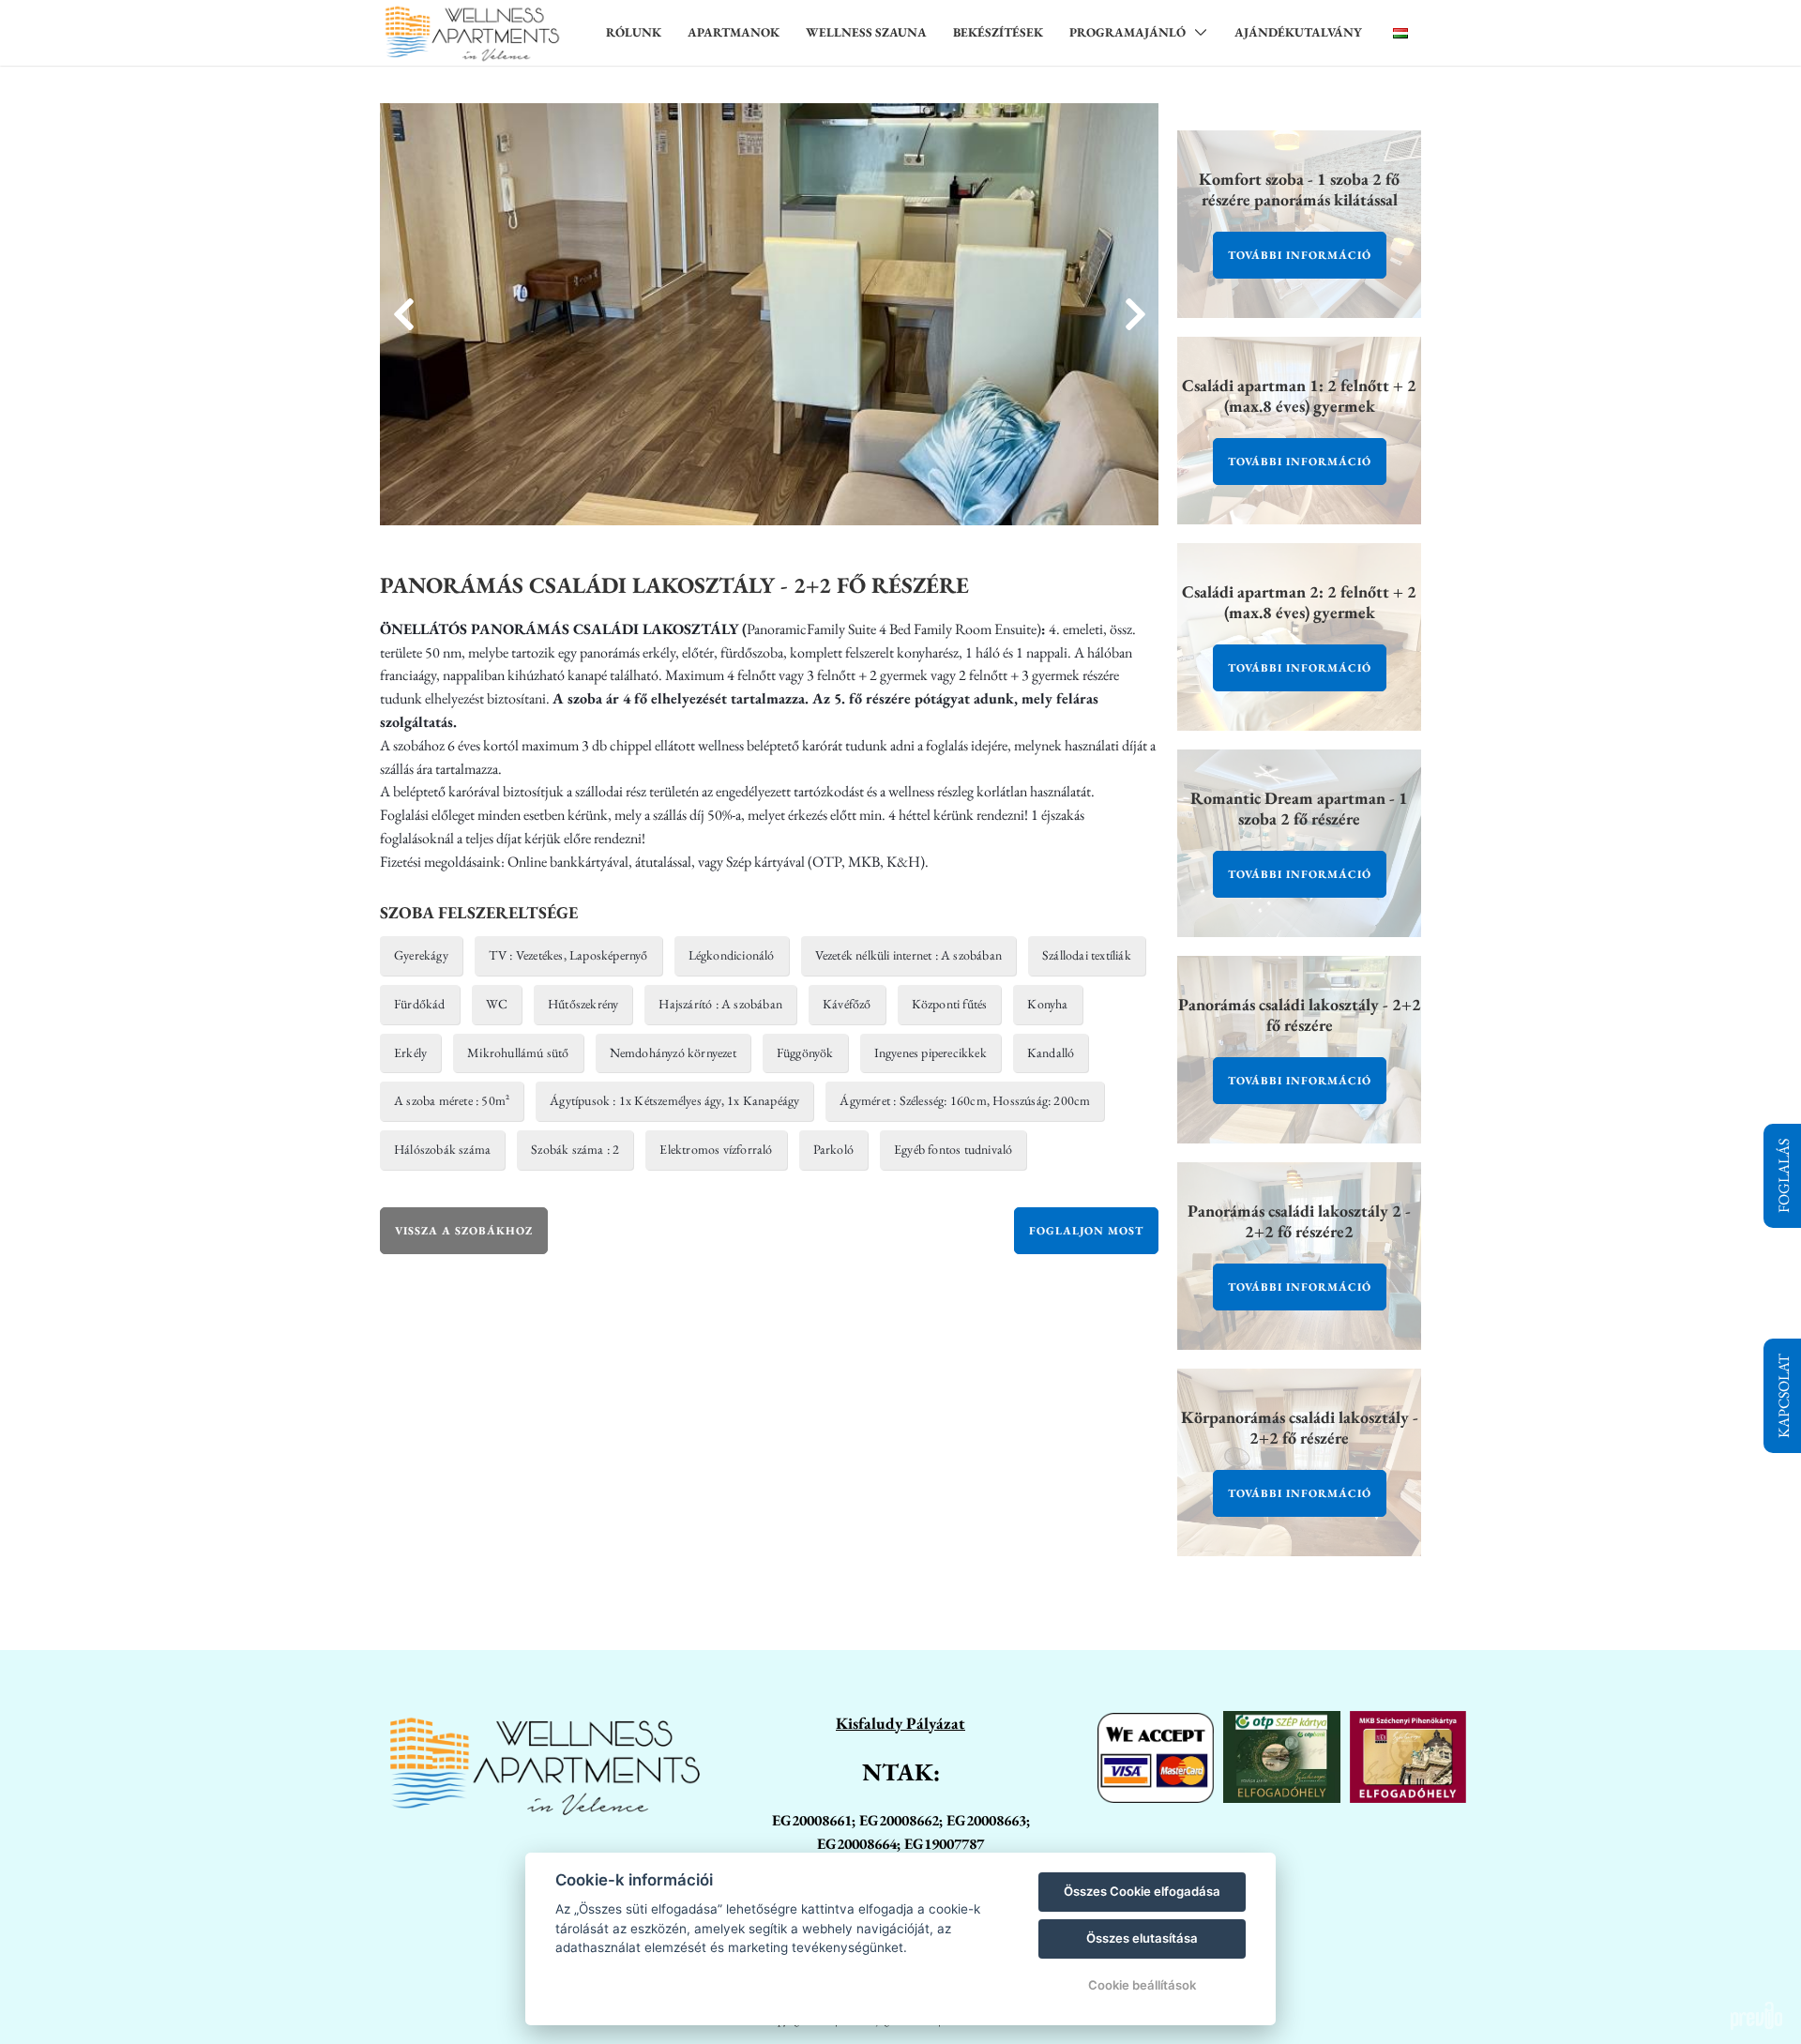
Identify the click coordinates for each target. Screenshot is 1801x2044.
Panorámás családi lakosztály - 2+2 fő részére (1300, 1014)
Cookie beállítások (1142, 1985)
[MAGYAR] (1400, 33)
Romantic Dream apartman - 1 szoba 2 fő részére (1299, 808)
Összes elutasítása (1142, 1938)
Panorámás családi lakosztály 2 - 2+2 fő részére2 (1299, 1221)
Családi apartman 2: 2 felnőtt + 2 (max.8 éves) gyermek (1299, 602)
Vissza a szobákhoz (464, 1231)
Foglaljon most (1086, 1231)
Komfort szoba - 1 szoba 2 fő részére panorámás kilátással (1299, 189)
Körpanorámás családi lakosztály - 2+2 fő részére (1300, 1427)
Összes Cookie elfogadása (1142, 1891)
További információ (1300, 255)
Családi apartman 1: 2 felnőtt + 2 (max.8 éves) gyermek (1299, 395)
